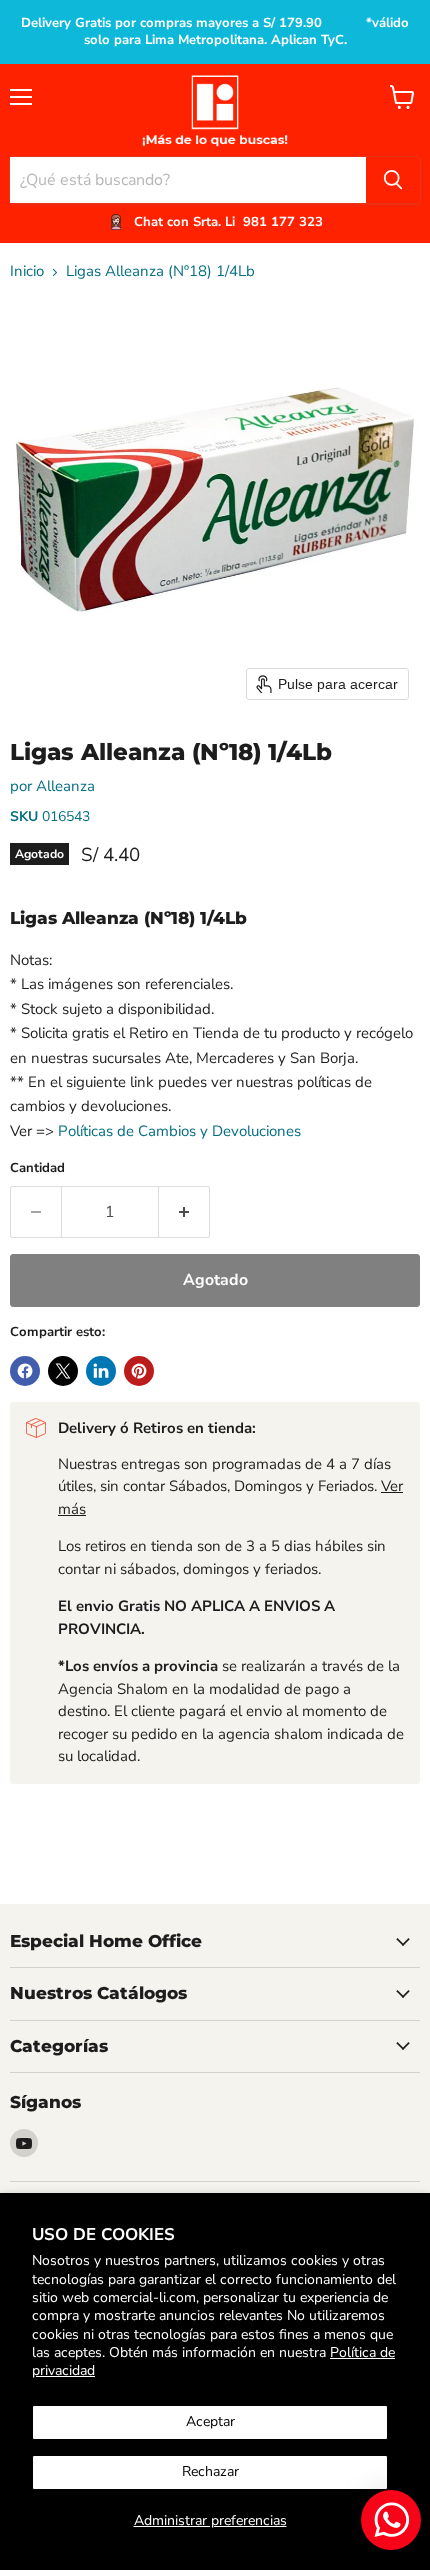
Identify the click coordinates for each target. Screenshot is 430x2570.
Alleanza (65, 786)
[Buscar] (393, 180)
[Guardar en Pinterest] (139, 1371)
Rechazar (210, 2471)
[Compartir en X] (63, 1371)
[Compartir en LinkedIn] (101, 1371)
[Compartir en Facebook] (25, 1371)
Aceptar (210, 2421)
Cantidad (37, 1168)
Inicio (27, 271)
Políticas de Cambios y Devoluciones (179, 1131)
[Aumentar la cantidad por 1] (184, 1212)
